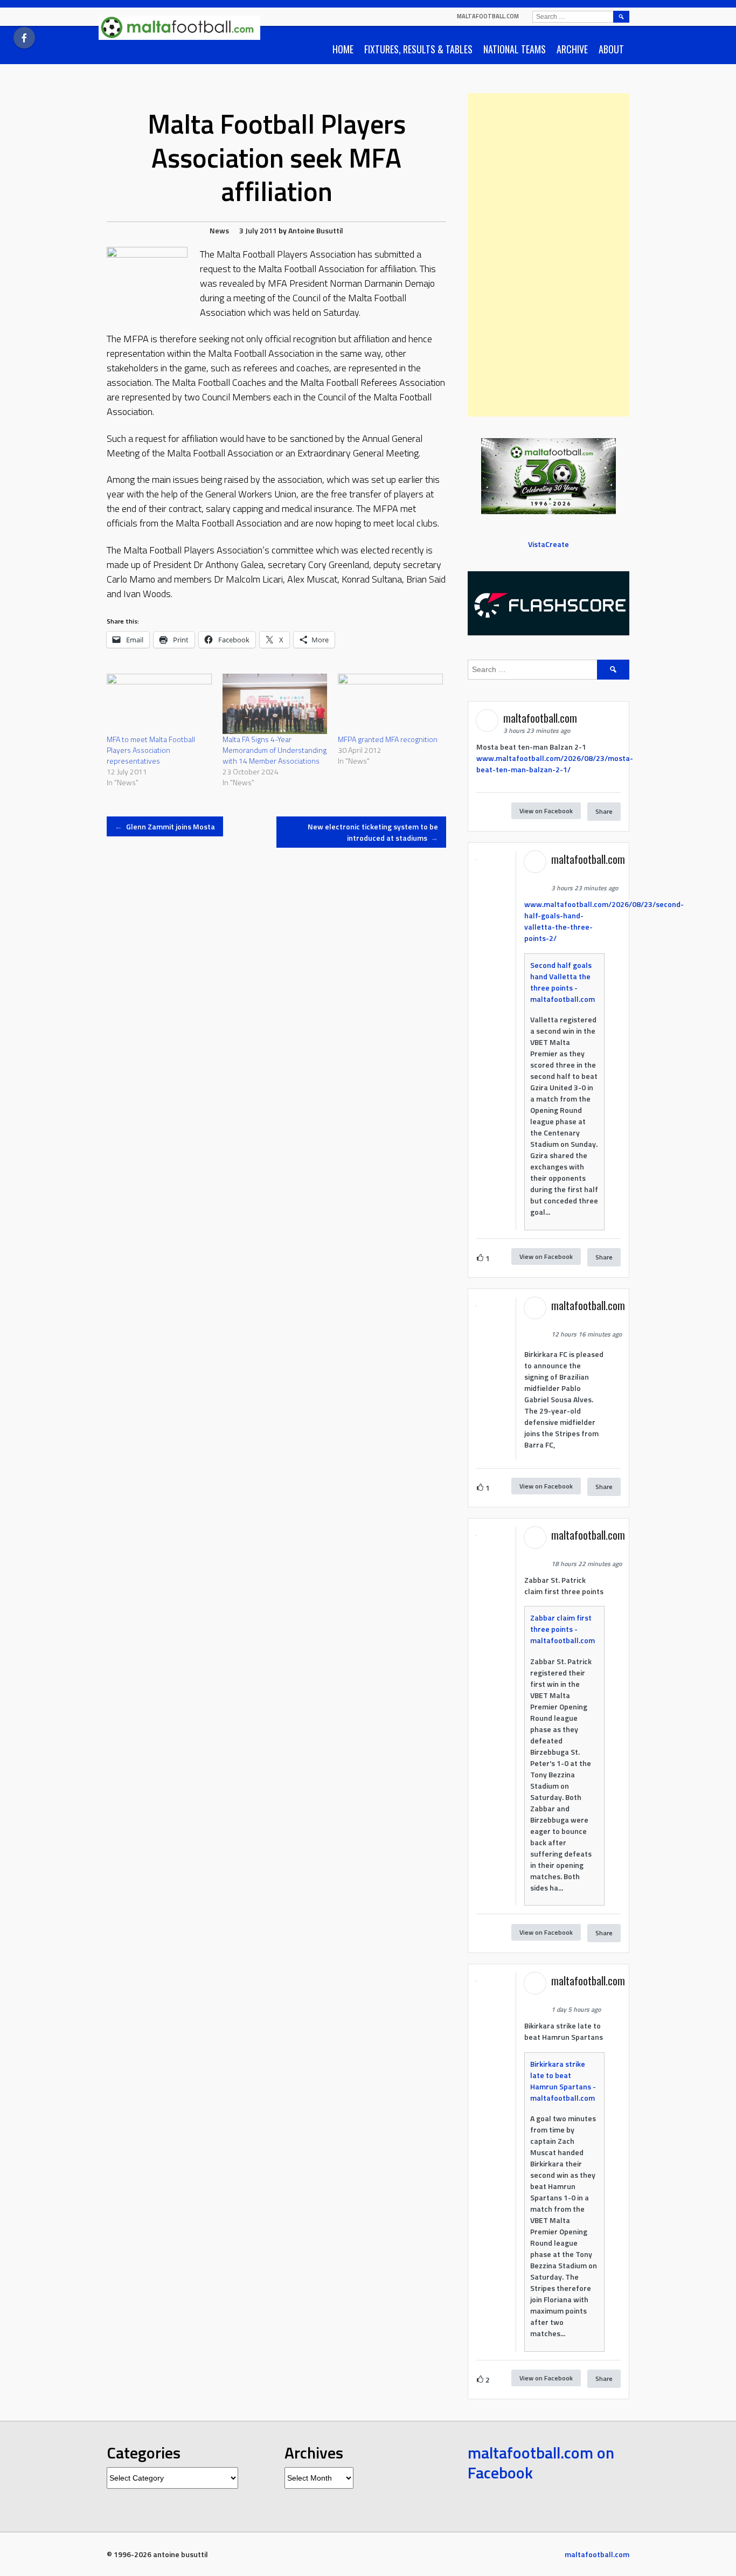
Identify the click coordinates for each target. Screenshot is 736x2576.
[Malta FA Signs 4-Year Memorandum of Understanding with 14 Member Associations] (275, 704)
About (611, 49)
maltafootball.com (488, 16)
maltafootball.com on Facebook (541, 2463)
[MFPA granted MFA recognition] (390, 704)
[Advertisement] (548, 255)
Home (343, 49)
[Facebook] (24, 38)
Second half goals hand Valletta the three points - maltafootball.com (563, 982)
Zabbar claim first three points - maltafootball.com (563, 1629)
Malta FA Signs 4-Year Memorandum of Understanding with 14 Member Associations (275, 750)
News (219, 230)
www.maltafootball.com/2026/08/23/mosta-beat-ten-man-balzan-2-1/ (555, 764)
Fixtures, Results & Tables (418, 49)
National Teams (515, 49)
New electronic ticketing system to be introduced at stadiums (373, 832)
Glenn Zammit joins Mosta (165, 826)
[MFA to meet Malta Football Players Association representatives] (159, 704)
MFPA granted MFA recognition (388, 739)
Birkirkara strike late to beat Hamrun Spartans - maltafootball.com (563, 2081)
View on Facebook (546, 811)
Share (604, 811)
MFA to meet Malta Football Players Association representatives (151, 750)
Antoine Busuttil (316, 230)
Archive (572, 49)
